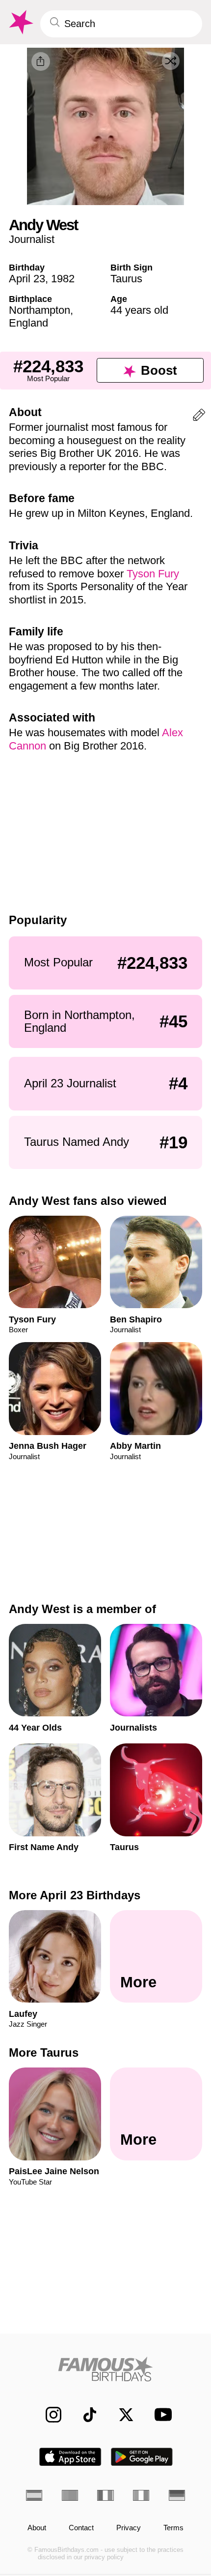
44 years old (139, 310)
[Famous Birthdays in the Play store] (142, 2457)
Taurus (126, 279)
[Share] (41, 61)
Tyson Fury (153, 574)
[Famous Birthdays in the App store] (70, 2457)
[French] (105, 2495)
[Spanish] (34, 2495)
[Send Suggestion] (199, 417)
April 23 (27, 279)
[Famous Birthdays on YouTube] (160, 2414)
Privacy (129, 2528)
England (28, 323)
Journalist (32, 239)
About (37, 2528)
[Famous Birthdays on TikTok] (84, 2415)
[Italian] (141, 2495)
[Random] (171, 61)
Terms (173, 2528)
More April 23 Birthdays (75, 1895)
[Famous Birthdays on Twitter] (121, 2415)
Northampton (40, 310)
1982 (63, 279)
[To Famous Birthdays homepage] (20, 22)
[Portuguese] (70, 2495)
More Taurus (44, 2052)
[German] (177, 2495)
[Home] (105, 2369)
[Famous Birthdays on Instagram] (48, 2415)
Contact (81, 2528)
